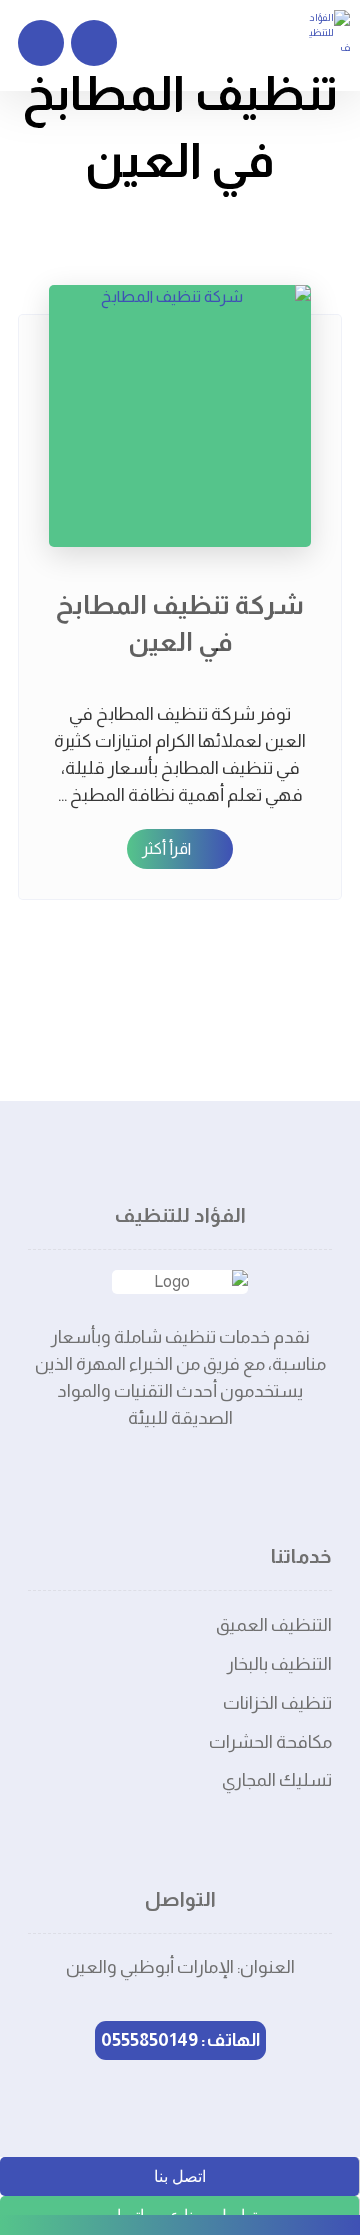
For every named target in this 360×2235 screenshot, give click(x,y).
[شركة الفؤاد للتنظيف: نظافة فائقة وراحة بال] (328, 32)
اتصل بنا (180, 2176)
